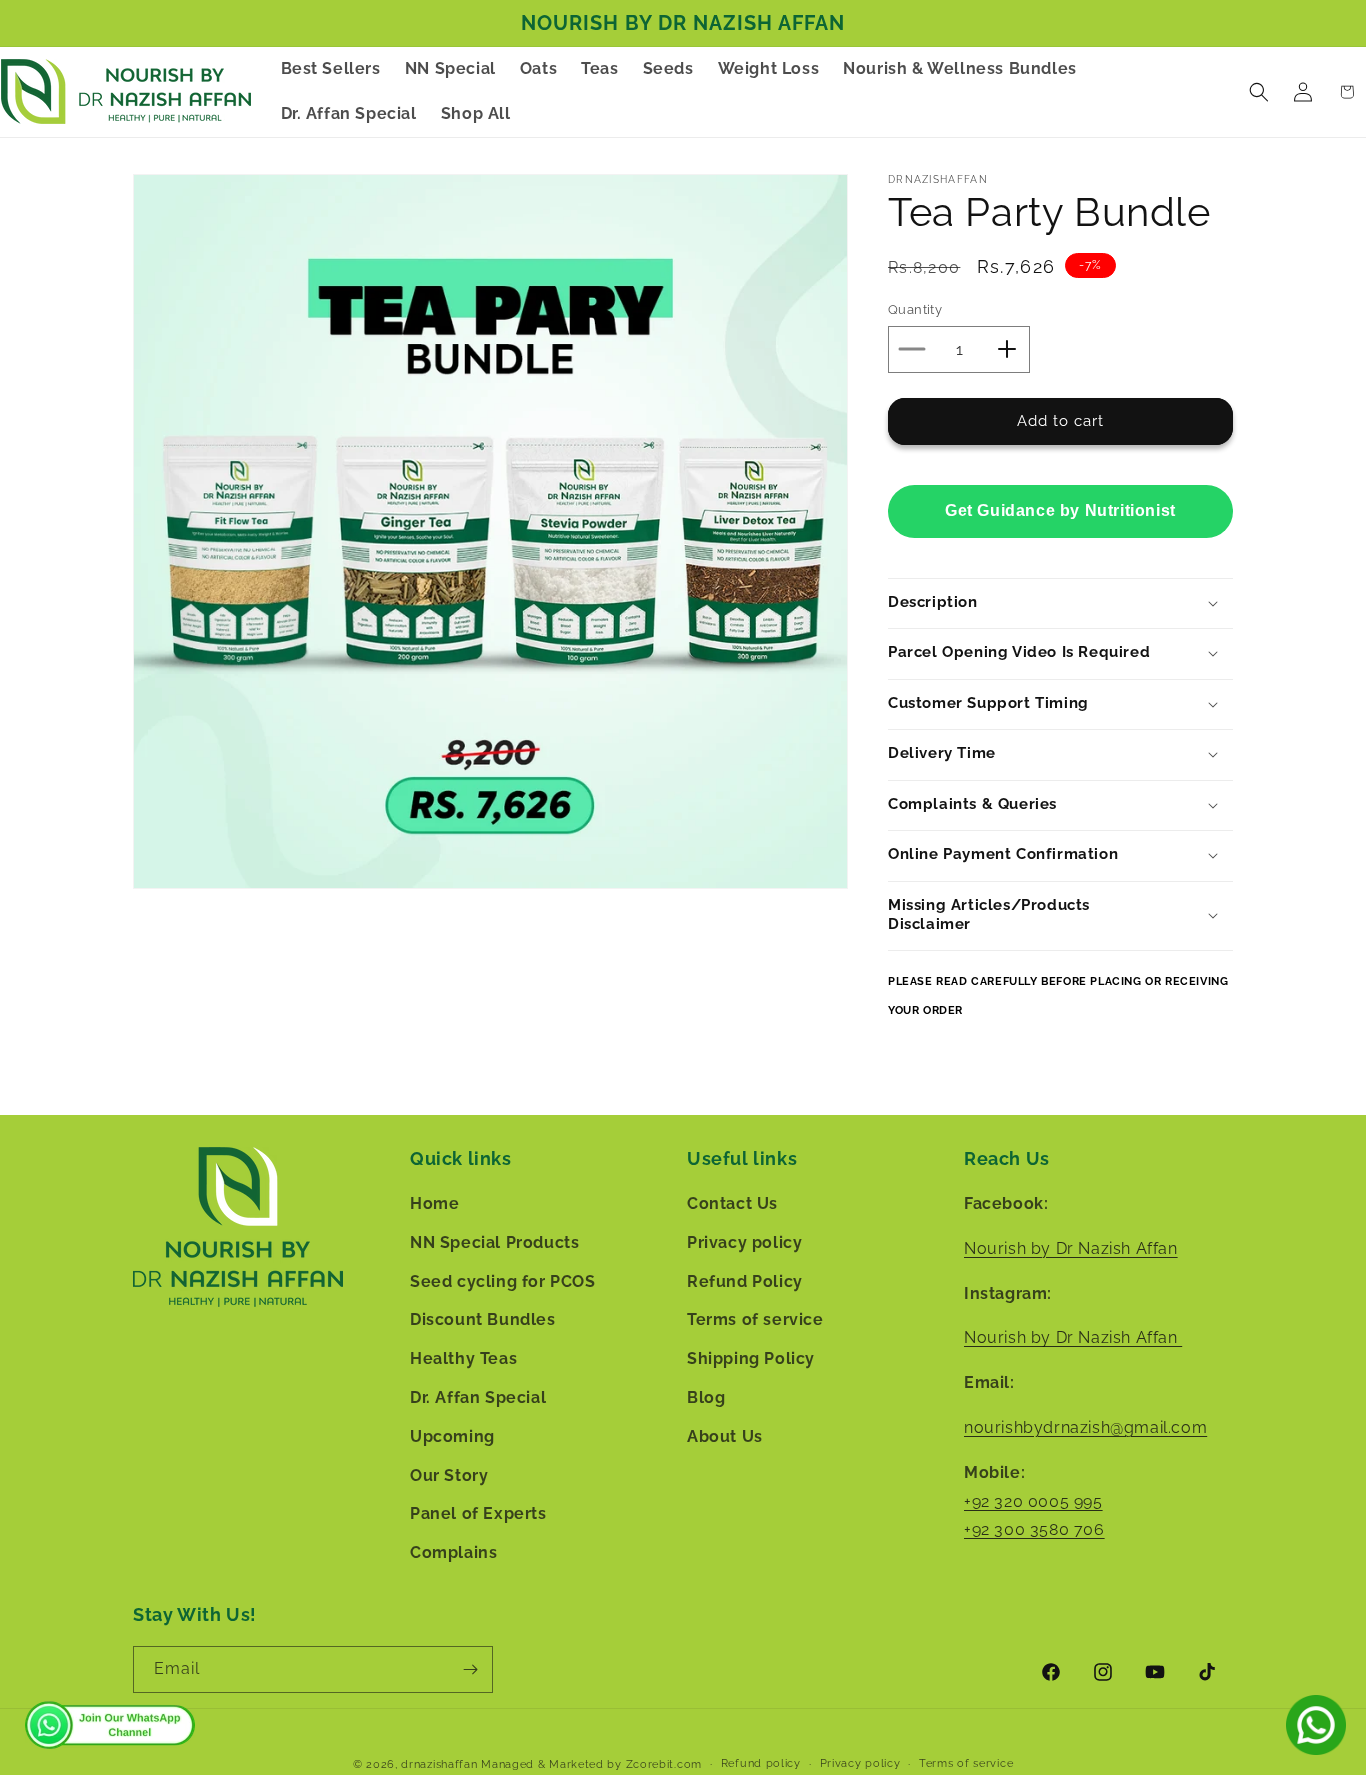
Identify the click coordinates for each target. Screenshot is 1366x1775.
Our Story (449, 1475)
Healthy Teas (463, 1358)
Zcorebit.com (664, 1764)
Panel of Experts (478, 1513)
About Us (725, 1436)
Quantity (915, 309)
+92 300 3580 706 (1034, 1529)
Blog (706, 1397)
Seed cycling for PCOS (503, 1281)
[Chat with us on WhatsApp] (1316, 1725)
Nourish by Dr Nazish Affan (1071, 1248)
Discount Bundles (483, 1319)
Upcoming (452, 1436)
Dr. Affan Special (478, 1397)
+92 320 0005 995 (1033, 1501)
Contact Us (732, 1203)
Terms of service (755, 1319)
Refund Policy (745, 1281)
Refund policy (761, 1763)
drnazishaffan (439, 1764)
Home (434, 1203)
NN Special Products (494, 1242)
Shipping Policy (751, 1358)
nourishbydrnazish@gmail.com (1085, 1427)
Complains (453, 1552)
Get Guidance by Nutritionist (1060, 509)
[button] (1259, 92)
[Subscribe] (470, 1669)
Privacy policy (744, 1242)
